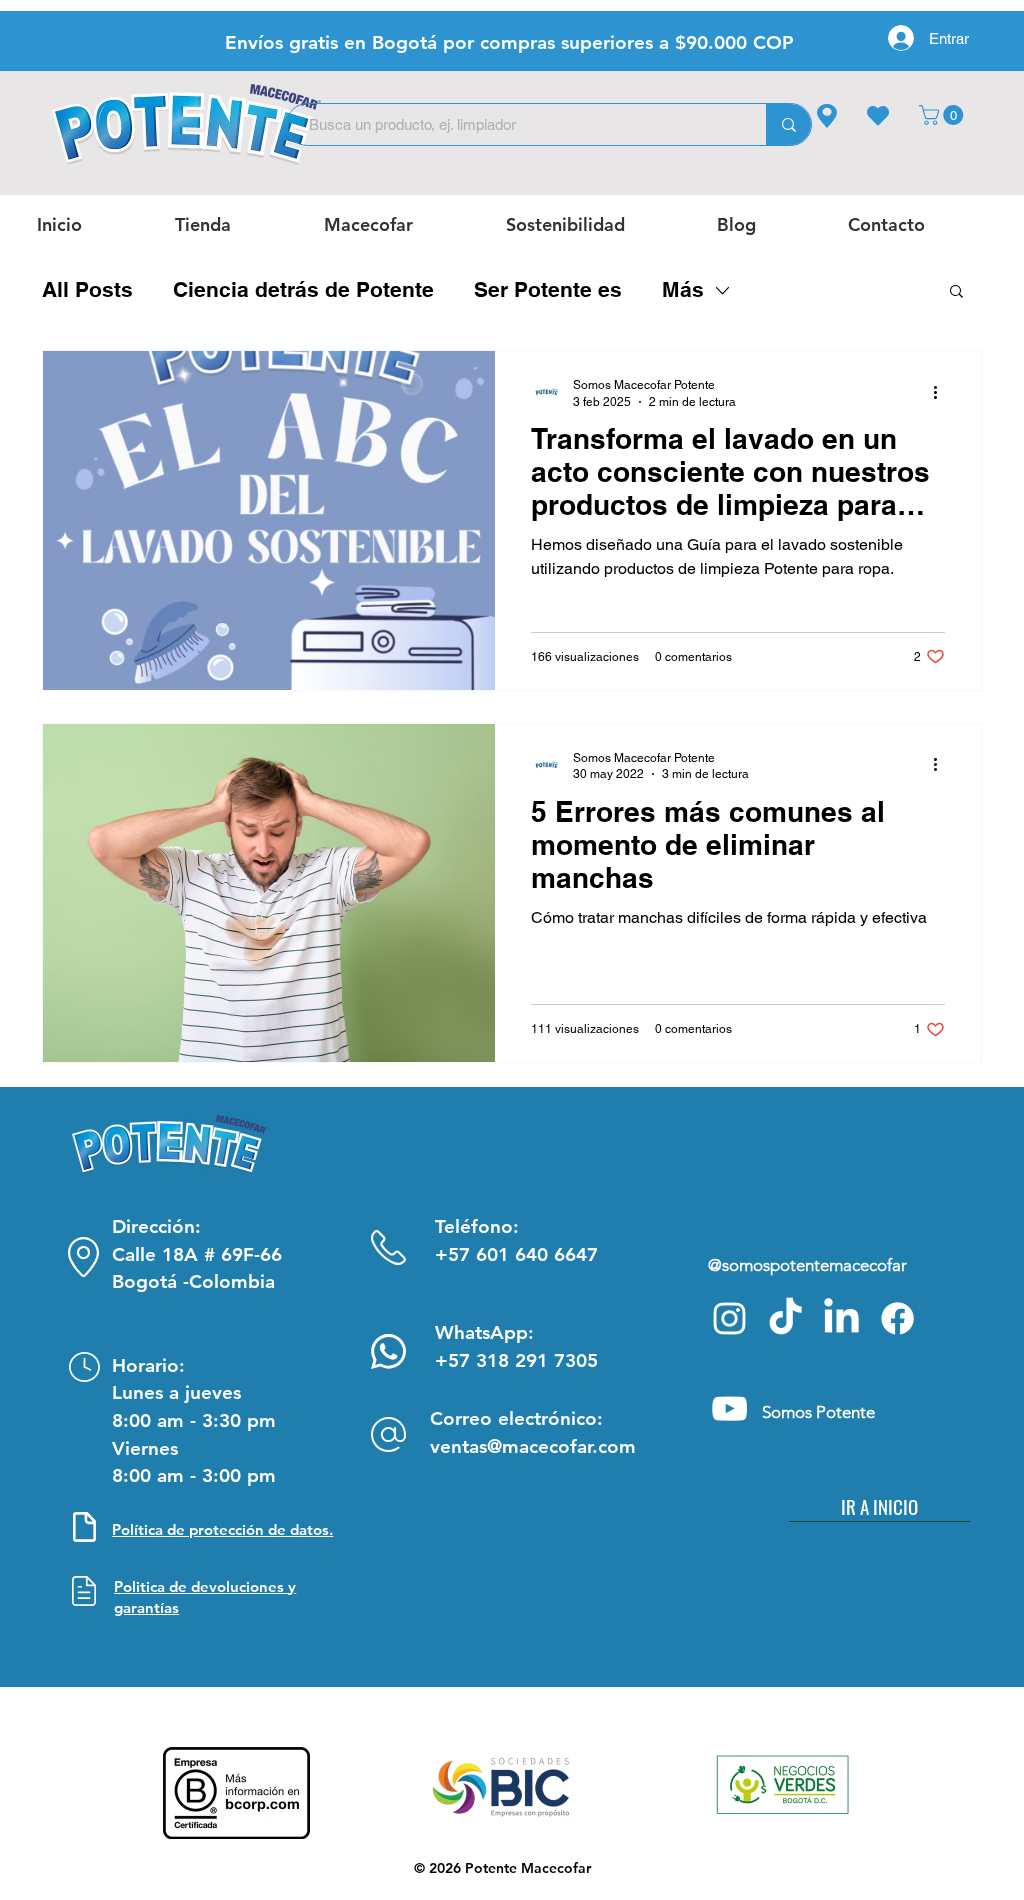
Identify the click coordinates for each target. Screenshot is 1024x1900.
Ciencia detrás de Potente (303, 289)
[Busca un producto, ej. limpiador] (788, 124)
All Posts (87, 289)
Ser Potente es (548, 289)
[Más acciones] (942, 392)
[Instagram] (729, 1318)
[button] (943, 115)
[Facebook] (897, 1318)
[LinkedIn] (841, 1318)
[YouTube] (729, 1408)
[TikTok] (785, 1318)
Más (683, 289)
